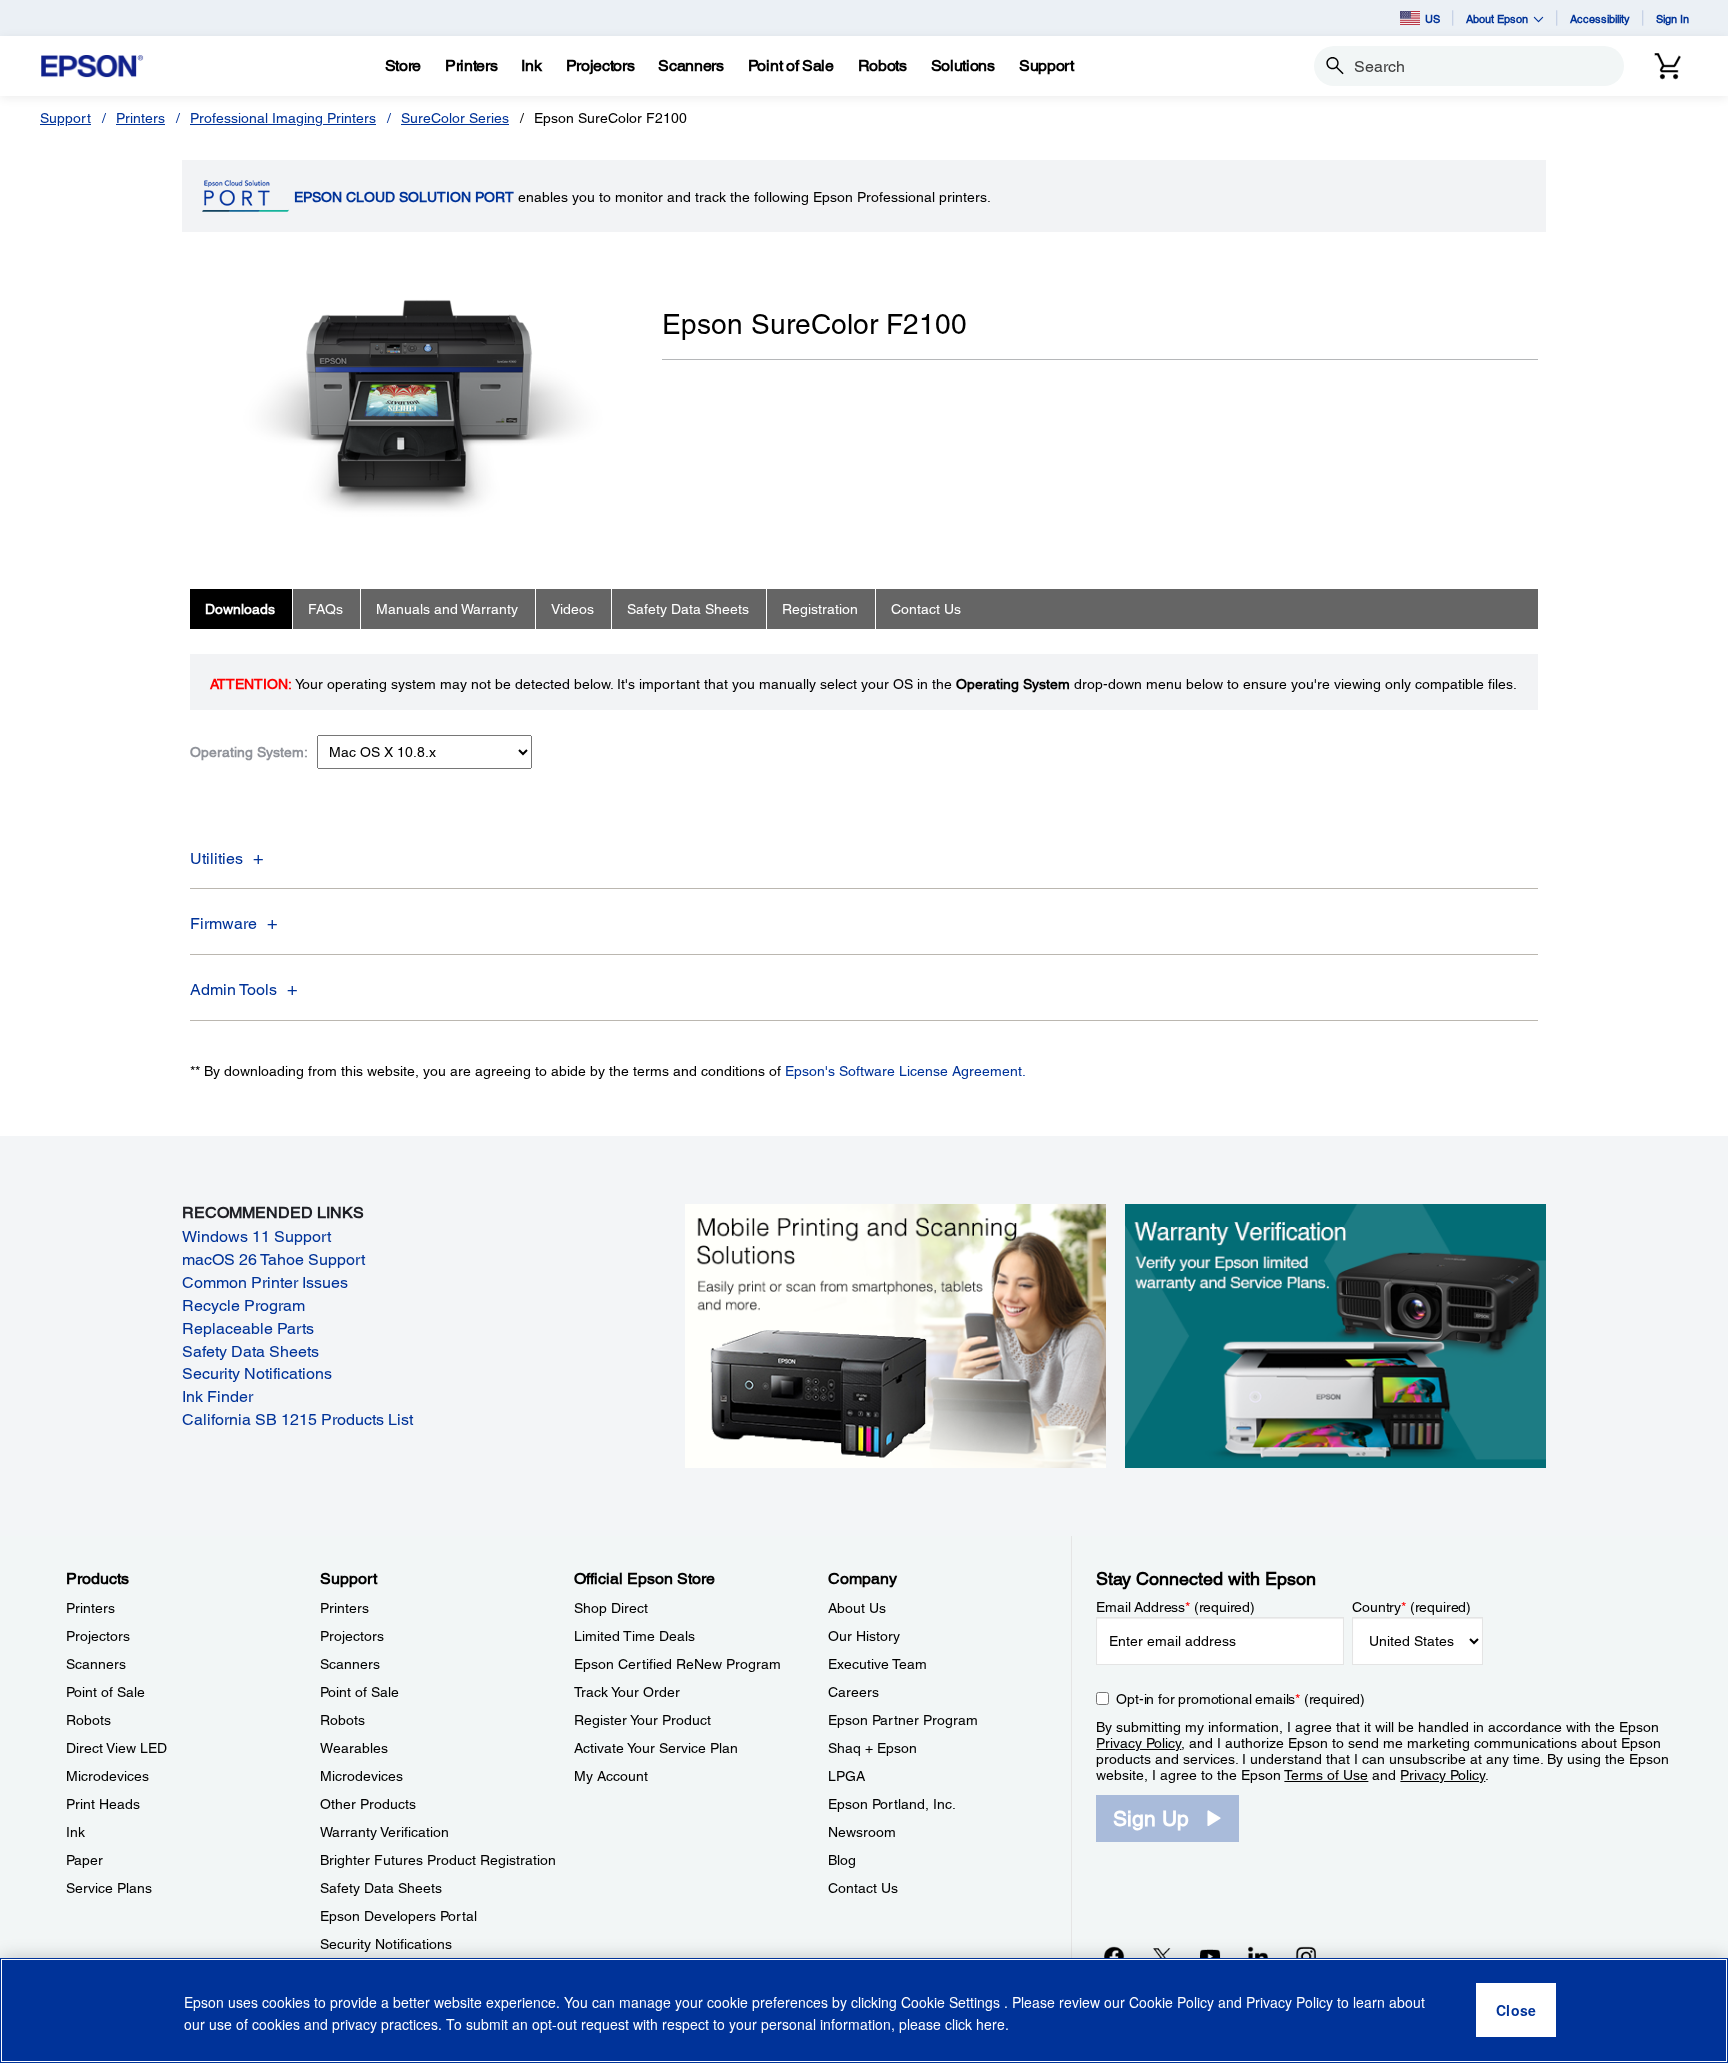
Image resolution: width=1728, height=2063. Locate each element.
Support (65, 118)
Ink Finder (217, 1396)
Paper (84, 1860)
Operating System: (249, 752)
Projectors (98, 1636)
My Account (611, 1776)
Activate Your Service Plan (656, 1748)
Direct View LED (116, 1748)
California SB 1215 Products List (297, 1419)
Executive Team (877, 1664)
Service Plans (109, 1888)
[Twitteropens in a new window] (1162, 1956)
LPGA (846, 1776)
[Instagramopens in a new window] (1306, 1956)
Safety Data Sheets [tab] (688, 609)
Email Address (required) (1175, 1607)
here (990, 2024)
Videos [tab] (572, 609)
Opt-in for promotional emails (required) (1240, 1699)
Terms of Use (1326, 1775)
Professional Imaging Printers (283, 118)
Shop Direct (611, 1608)
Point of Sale (105, 1692)
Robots (88, 1720)
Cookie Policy (1171, 2003)
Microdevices (107, 1776)
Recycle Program (243, 1305)
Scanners (96, 1664)
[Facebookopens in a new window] (1114, 1956)
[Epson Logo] (92, 66)
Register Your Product (642, 1720)
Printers (140, 118)
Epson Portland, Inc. (892, 1804)
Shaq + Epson (872, 1748)
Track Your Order (627, 1692)
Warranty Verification (384, 1832)
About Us (857, 1608)
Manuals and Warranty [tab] (447, 609)
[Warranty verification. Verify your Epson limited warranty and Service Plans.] (1335, 1334)
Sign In (1672, 18)
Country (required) (1411, 1607)
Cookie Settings (952, 2003)
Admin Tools (233, 989)
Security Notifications (257, 1373)
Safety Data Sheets (250, 1351)
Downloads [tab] (240, 609)
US (1432, 18)
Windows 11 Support (256, 1236)
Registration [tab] (820, 609)
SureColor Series (455, 118)
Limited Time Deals (634, 1636)
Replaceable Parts (248, 1328)
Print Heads (103, 1804)
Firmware (223, 923)
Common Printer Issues (265, 1282)
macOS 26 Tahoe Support (273, 1259)
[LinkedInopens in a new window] (1258, 1956)
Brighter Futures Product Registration (438, 1860)
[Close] (1516, 2011)
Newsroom (862, 1832)
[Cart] (1668, 66)
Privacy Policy (1138, 1743)
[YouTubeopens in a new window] (1210, 1956)
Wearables (354, 1748)
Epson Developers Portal (398, 1916)
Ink (75, 1832)
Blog (842, 1860)
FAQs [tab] (325, 609)
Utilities (216, 858)
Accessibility (1600, 18)
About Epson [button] (1497, 18)
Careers (853, 1692)
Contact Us (863, 1888)
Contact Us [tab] (926, 609)
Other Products (368, 1804)
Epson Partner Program (903, 1720)
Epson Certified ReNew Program (677, 1664)
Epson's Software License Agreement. (905, 1071)
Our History (864, 1636)
